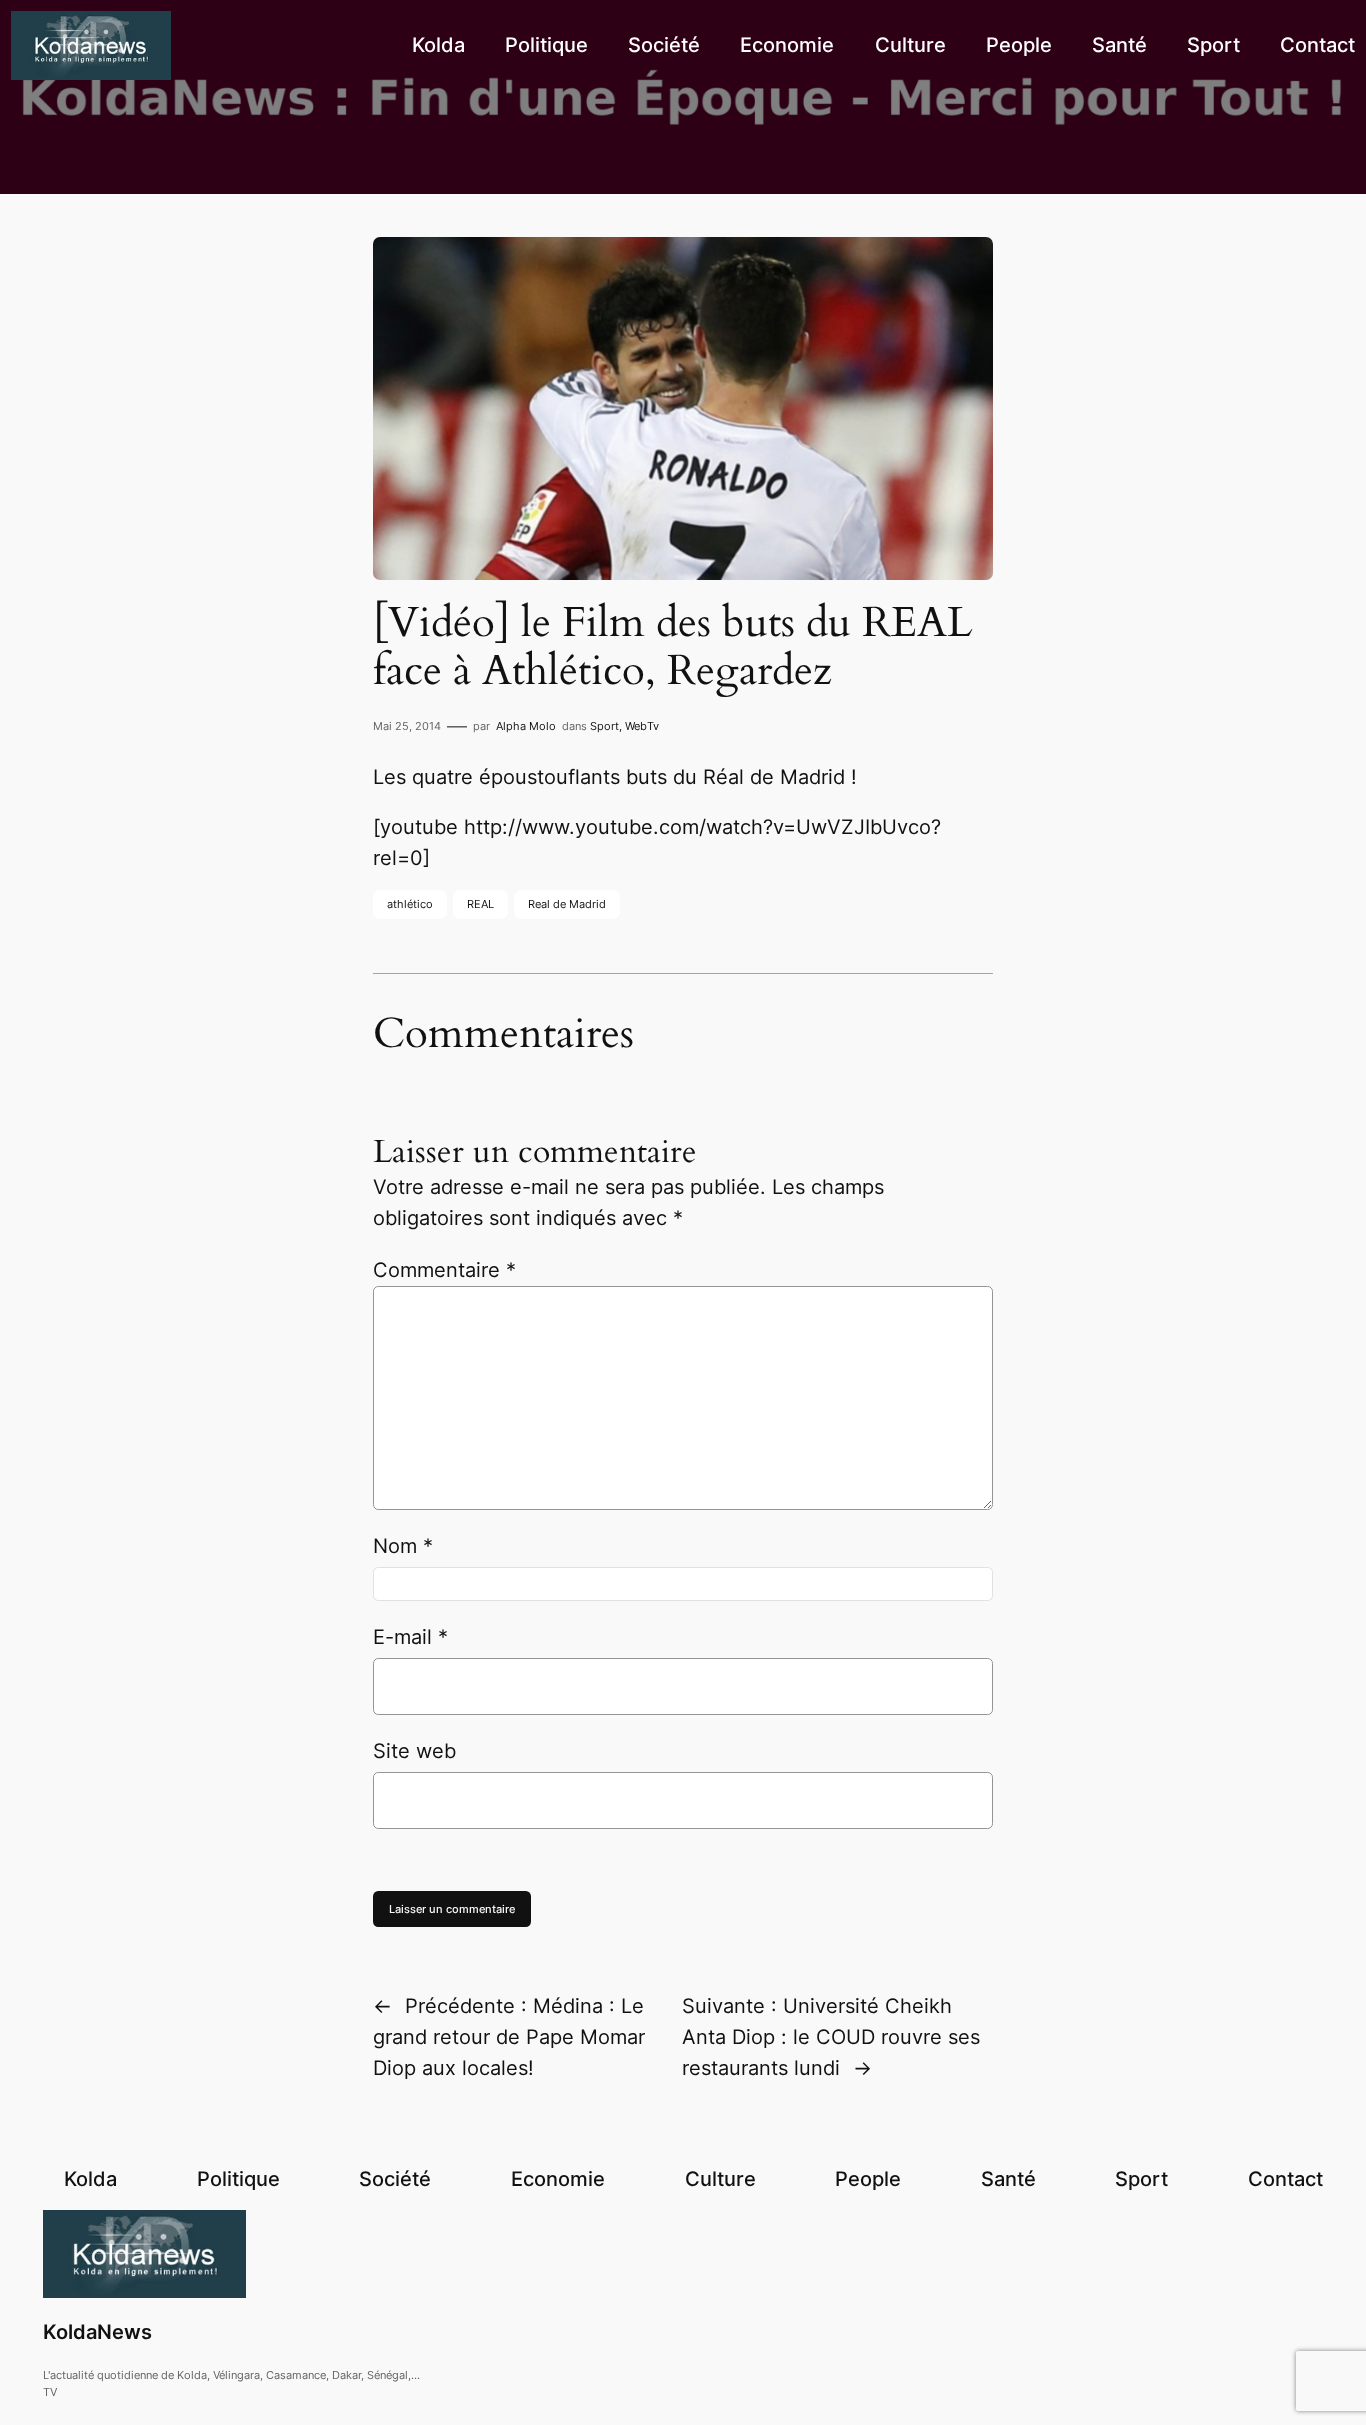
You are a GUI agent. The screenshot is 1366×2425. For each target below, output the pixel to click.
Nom (403, 1546)
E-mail (410, 1637)
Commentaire (444, 1270)
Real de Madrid (567, 904)
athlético (410, 904)
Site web (414, 1751)
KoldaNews (97, 2332)
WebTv (642, 726)
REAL (480, 904)
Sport (604, 726)
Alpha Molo (526, 726)
